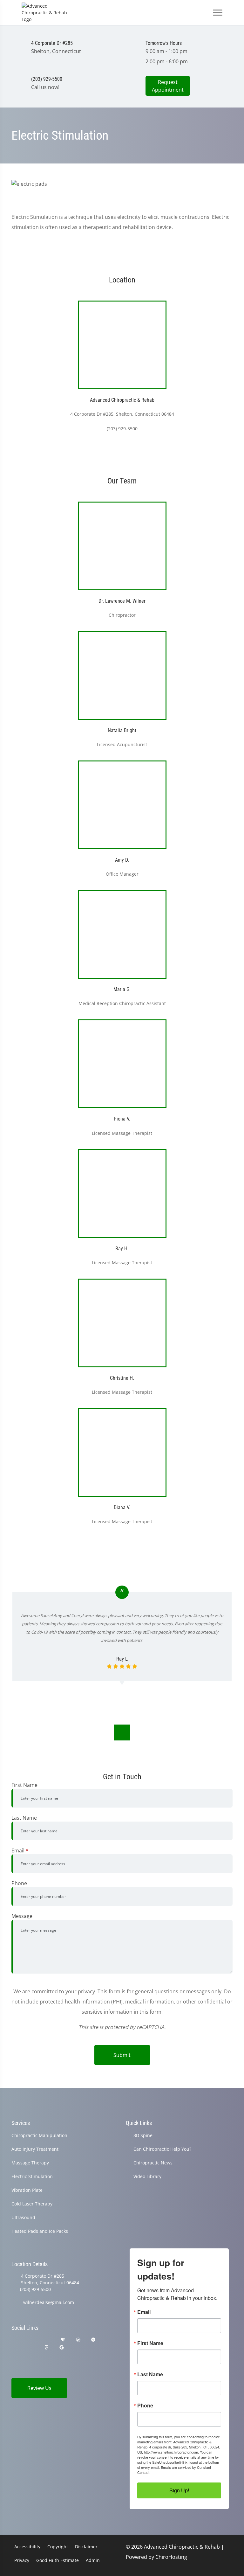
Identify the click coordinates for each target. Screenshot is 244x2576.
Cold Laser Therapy (32, 2204)
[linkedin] (78, 2347)
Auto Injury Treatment (35, 2149)
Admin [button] (93, 2560)
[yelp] (47, 2340)
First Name (24, 1785)
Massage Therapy (30, 2163)
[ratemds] (93, 2340)
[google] (14, 2340)
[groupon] (62, 2347)
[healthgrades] (63, 2340)
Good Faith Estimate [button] (58, 2560)
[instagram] (31, 2347)
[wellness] (78, 2340)
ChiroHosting (171, 2557)
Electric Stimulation (32, 2176)
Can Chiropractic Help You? (162, 2149)
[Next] (122, 1732)
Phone (19, 1883)
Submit (122, 2055)
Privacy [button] (22, 2560)
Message (22, 1916)
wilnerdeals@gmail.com (49, 2302)
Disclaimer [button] (86, 2547)
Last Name (24, 1818)
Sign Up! (179, 2490)
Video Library (147, 2176)
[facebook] (31, 2340)
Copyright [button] (58, 2547)
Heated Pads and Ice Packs (40, 2231)
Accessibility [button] (27, 2547)
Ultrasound (23, 2217)
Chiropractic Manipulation (39, 2135)
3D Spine (143, 2135)
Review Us (39, 2388)
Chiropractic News (153, 2163)
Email (20, 1850)
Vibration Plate (27, 2190)
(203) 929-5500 (35, 2289)
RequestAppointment (168, 86)
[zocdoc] (46, 2347)
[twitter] (14, 2347)
